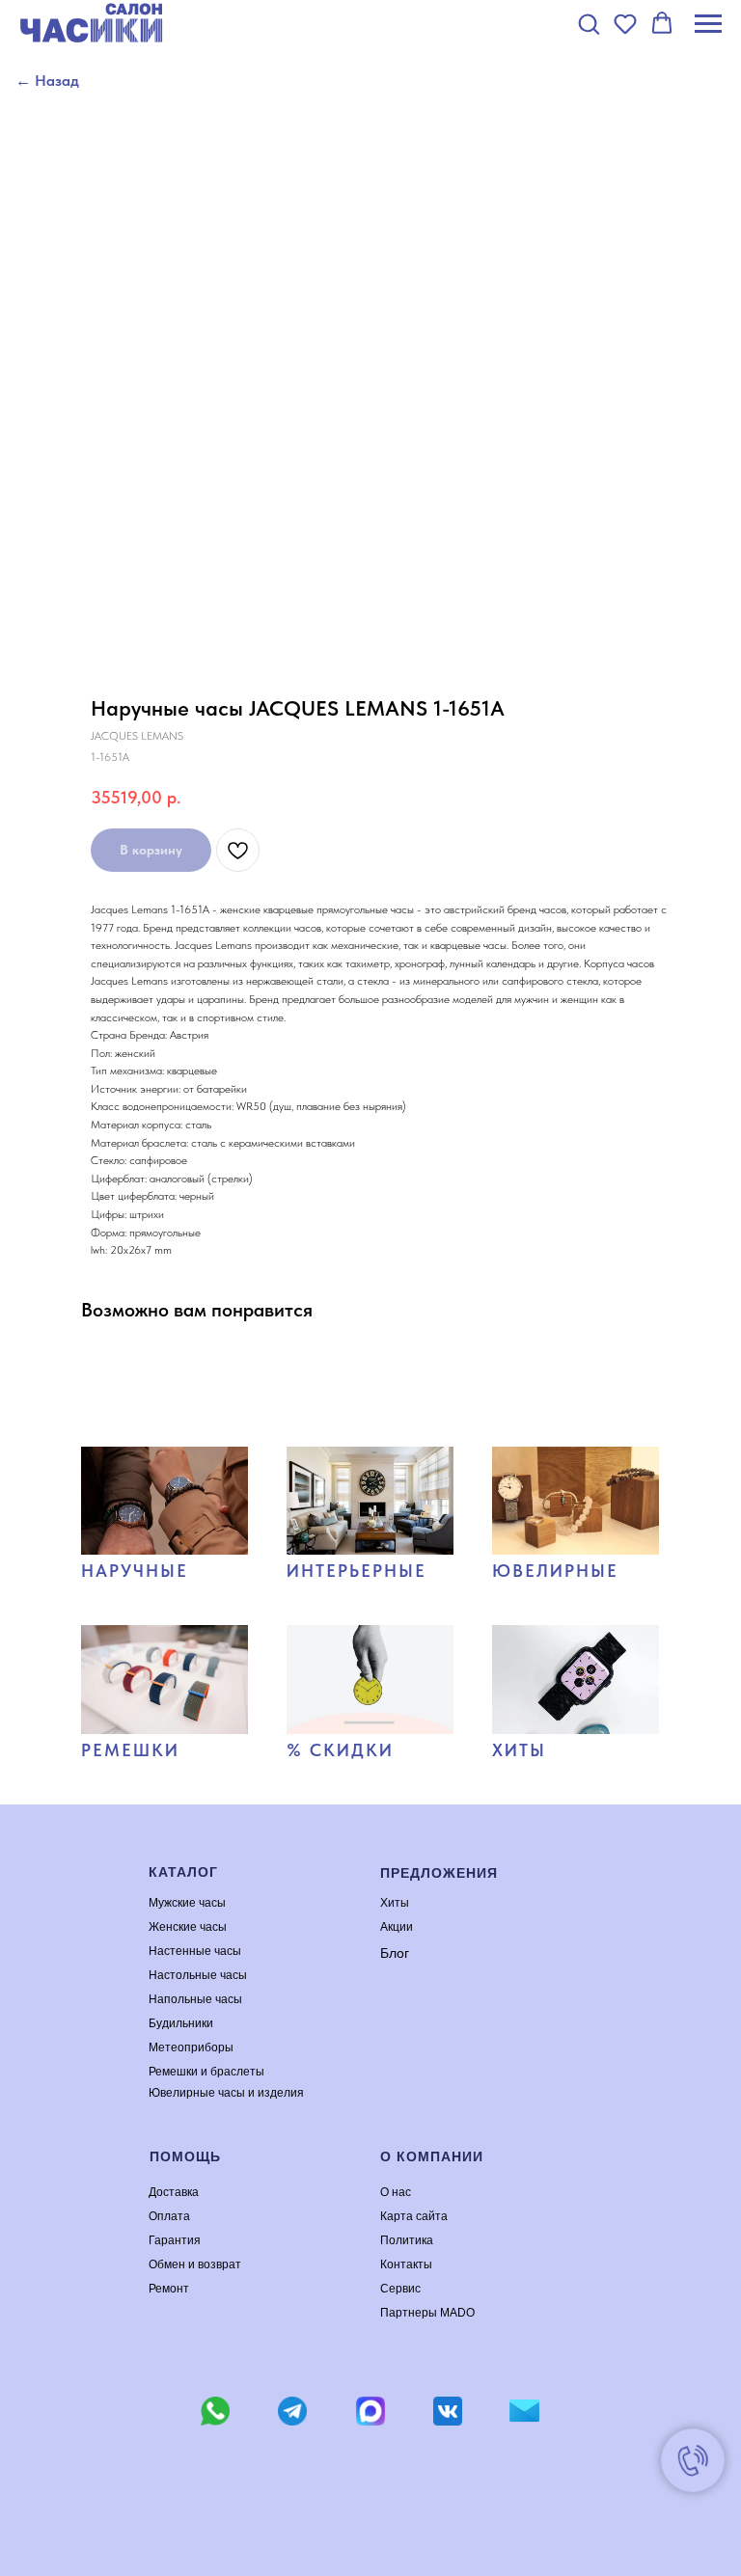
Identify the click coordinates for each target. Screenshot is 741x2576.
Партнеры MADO (427, 2313)
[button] (589, 23)
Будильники (181, 2023)
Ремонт (169, 2289)
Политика (407, 2240)
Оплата (169, 2216)
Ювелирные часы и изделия (226, 2093)
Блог (395, 1953)
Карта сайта (414, 2216)
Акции (397, 1927)
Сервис (400, 2289)
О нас (396, 2192)
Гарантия (175, 2240)
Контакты (406, 2264)
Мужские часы (187, 1903)
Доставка (174, 2192)
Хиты (395, 1903)
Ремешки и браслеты (206, 2072)
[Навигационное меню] (708, 24)
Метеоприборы (191, 2047)
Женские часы (188, 1927)
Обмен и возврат (195, 2264)
